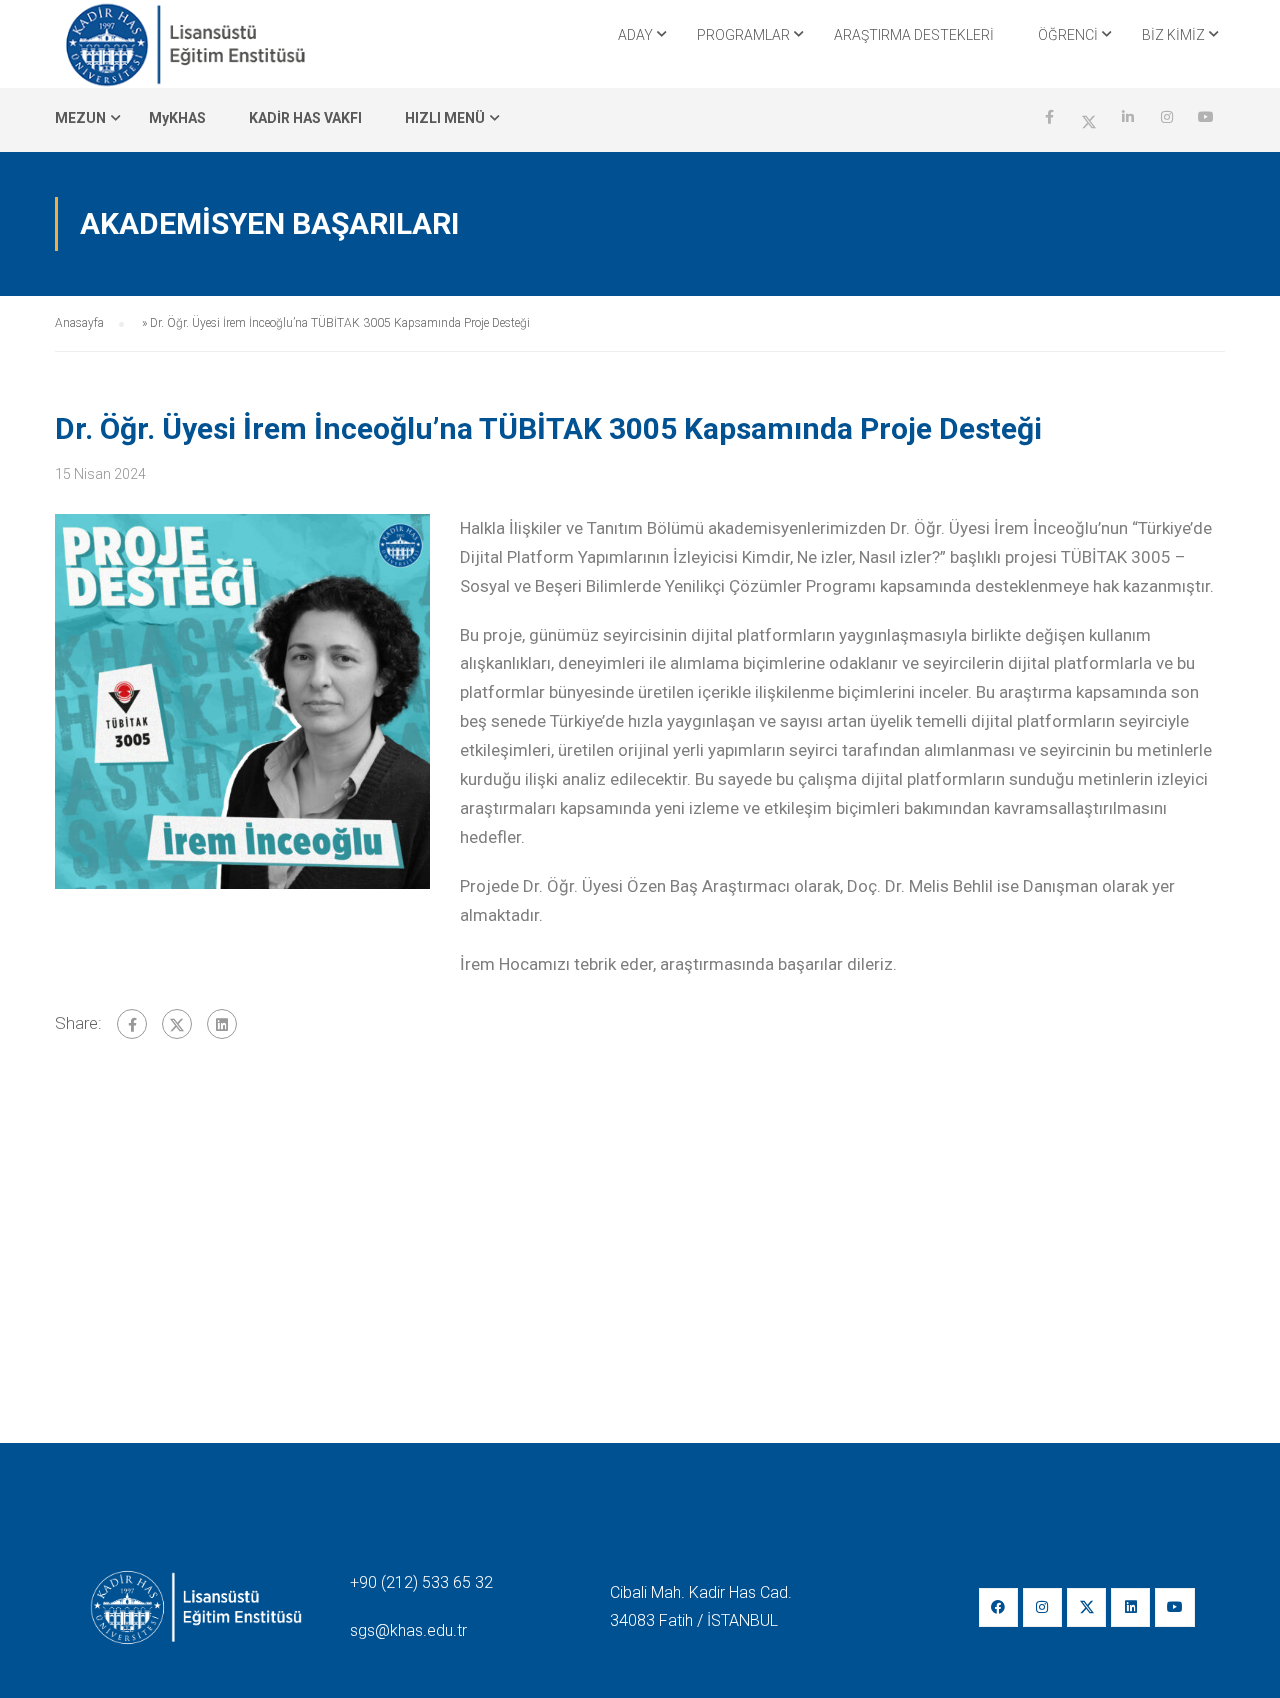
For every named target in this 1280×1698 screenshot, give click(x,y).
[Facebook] (132, 1024)
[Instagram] (1042, 1607)
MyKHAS (177, 118)
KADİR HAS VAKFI (305, 118)
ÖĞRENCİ (1068, 35)
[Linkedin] (1130, 1607)
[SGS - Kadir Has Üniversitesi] (185, 44)
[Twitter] (177, 1024)
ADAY (635, 35)
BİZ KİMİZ (1173, 35)
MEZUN (80, 118)
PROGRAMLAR (743, 35)
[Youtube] (1174, 1607)
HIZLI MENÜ (445, 118)
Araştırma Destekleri (914, 35)
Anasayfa (79, 323)
